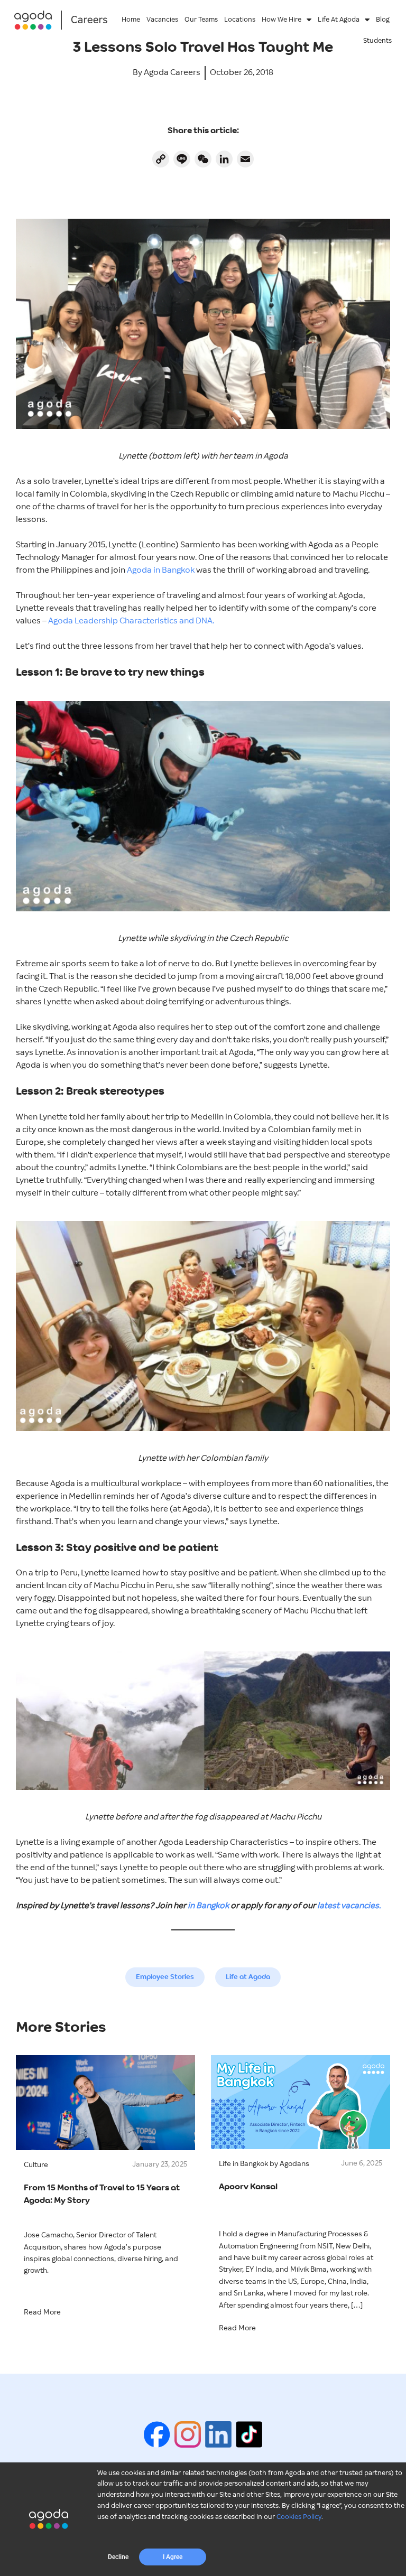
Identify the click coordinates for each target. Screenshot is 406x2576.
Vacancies (162, 20)
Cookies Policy (299, 2517)
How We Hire (282, 20)
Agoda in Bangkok (161, 570)
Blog (383, 20)
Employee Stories (165, 1977)
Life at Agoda (248, 1977)
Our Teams (201, 20)
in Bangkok (208, 1906)
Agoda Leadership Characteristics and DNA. (131, 621)
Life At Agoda (339, 20)
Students (377, 41)
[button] (118, 2557)
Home (131, 20)
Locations (240, 20)
